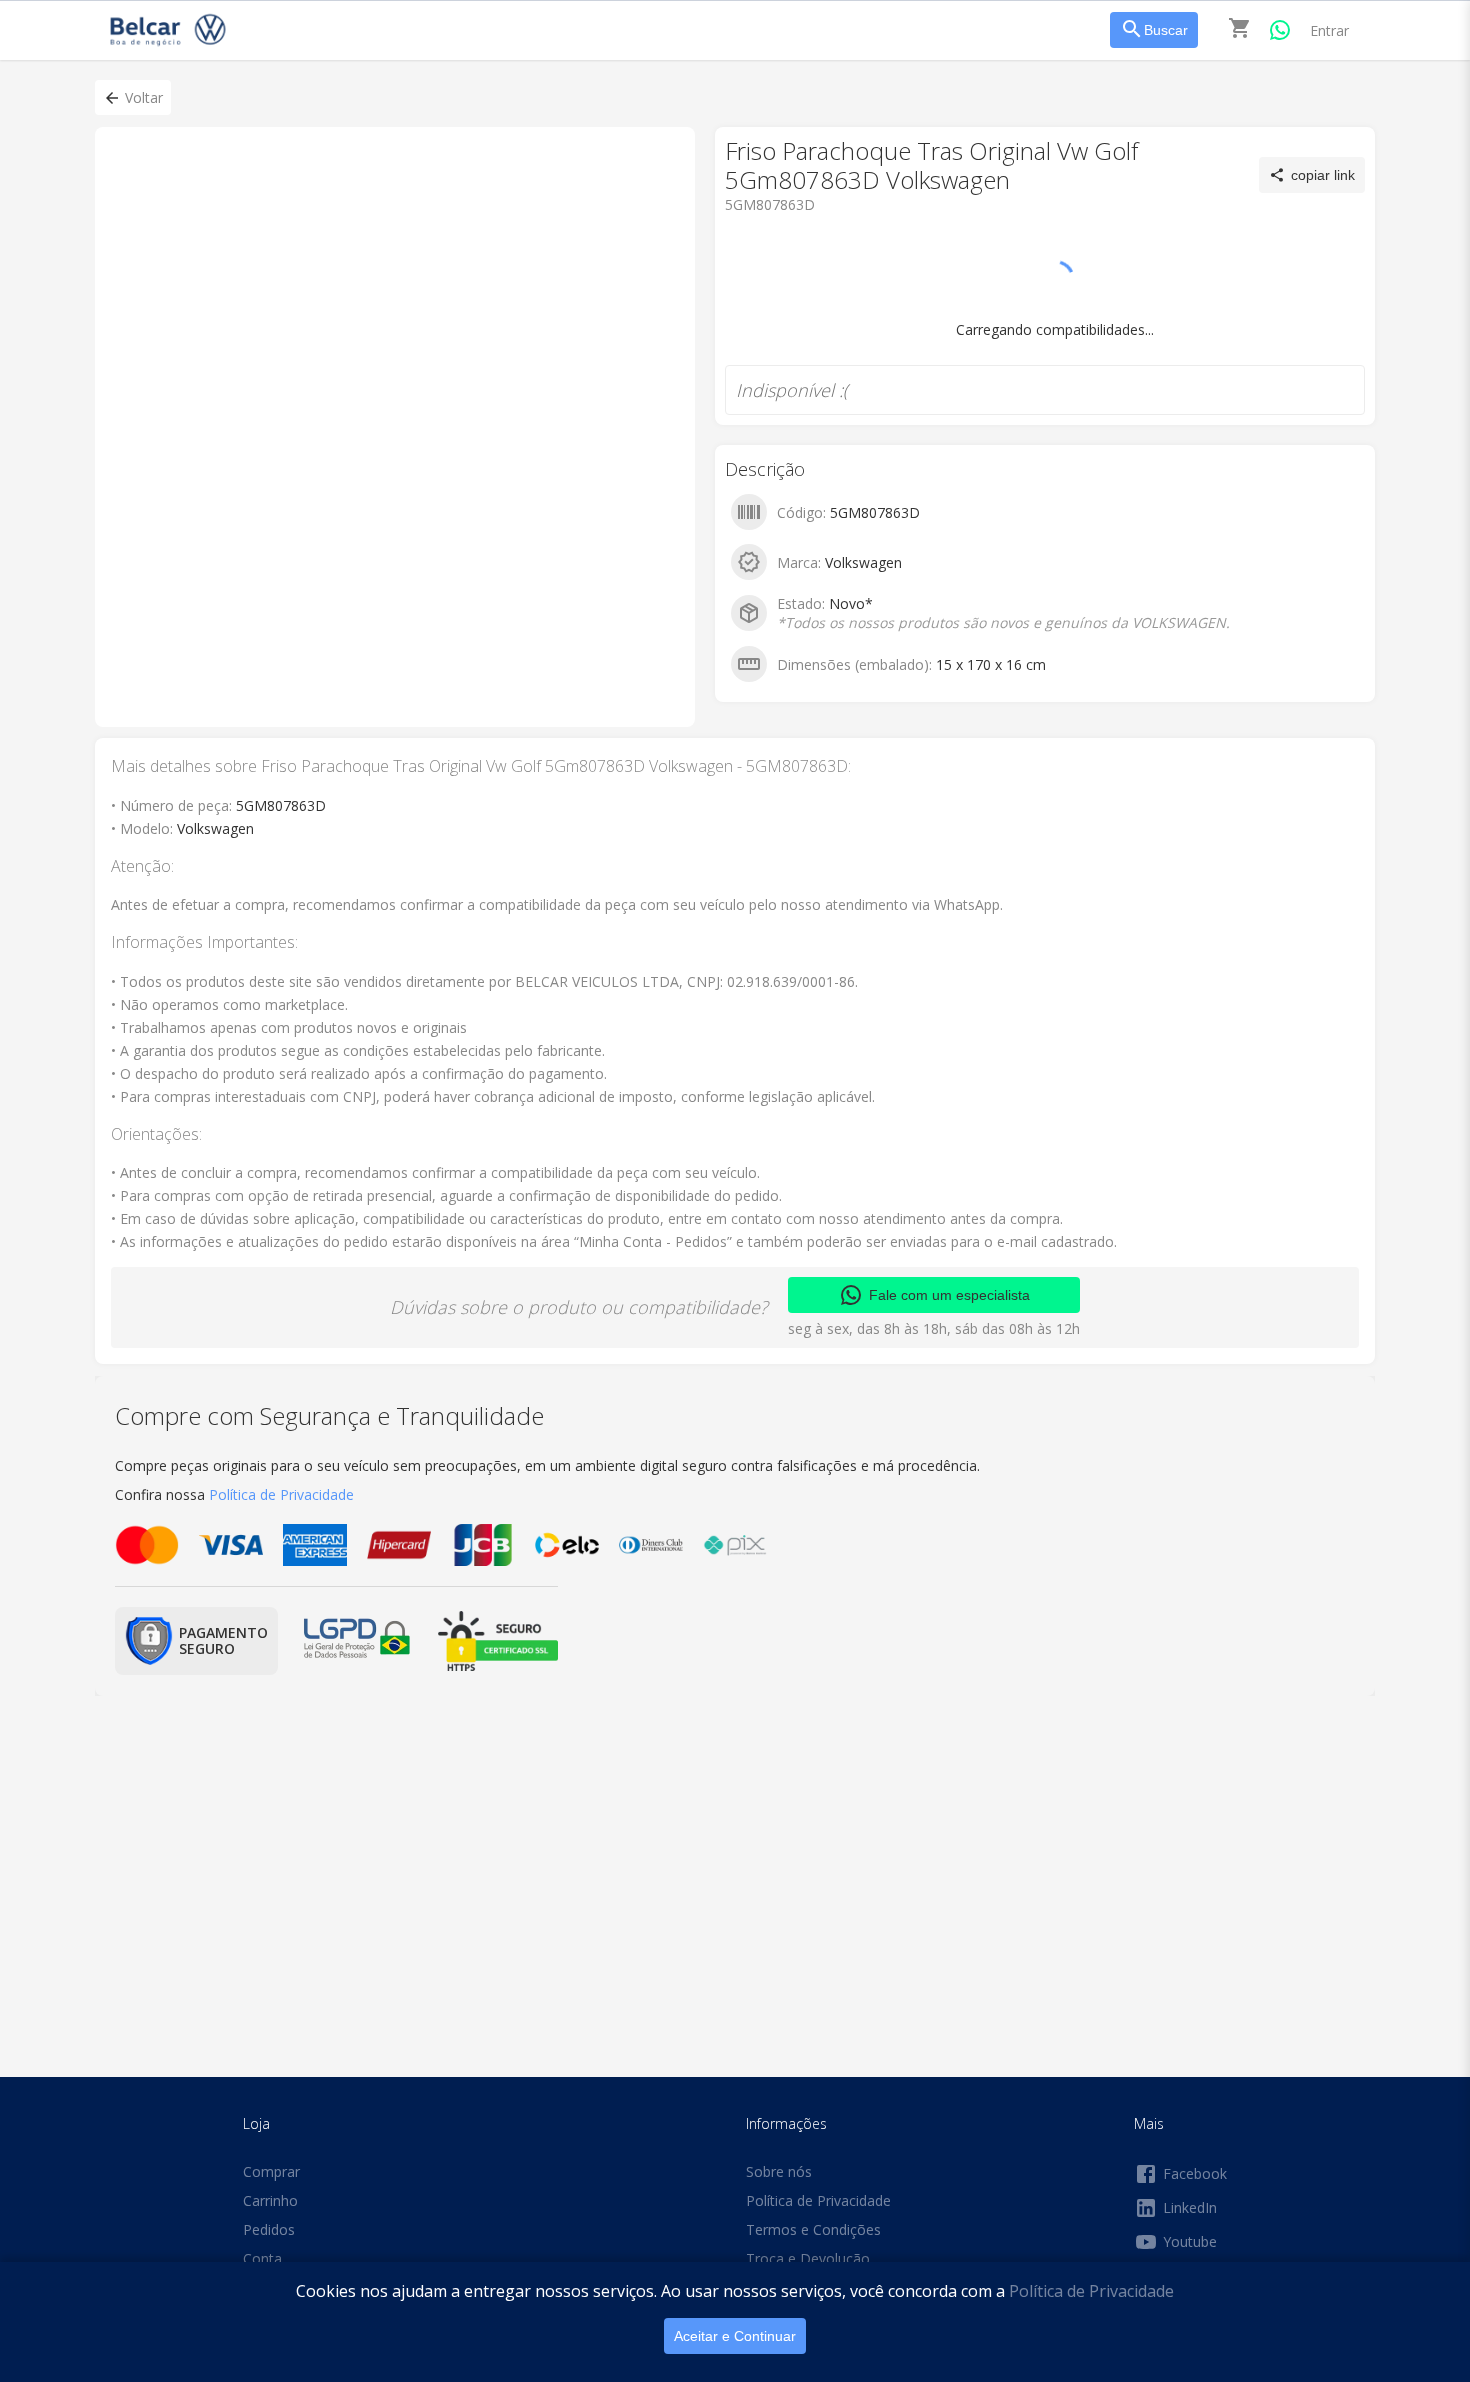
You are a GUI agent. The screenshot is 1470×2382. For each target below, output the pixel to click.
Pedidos (269, 2229)
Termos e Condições (813, 2229)
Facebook (1195, 2173)
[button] (133, 97)
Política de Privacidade (1091, 2291)
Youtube (1190, 2241)
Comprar (271, 2171)
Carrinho (270, 2200)
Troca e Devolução (808, 2258)
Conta (262, 2258)
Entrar (1329, 30)
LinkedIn (1190, 2207)
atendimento (805, 269)
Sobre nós (779, 2171)
